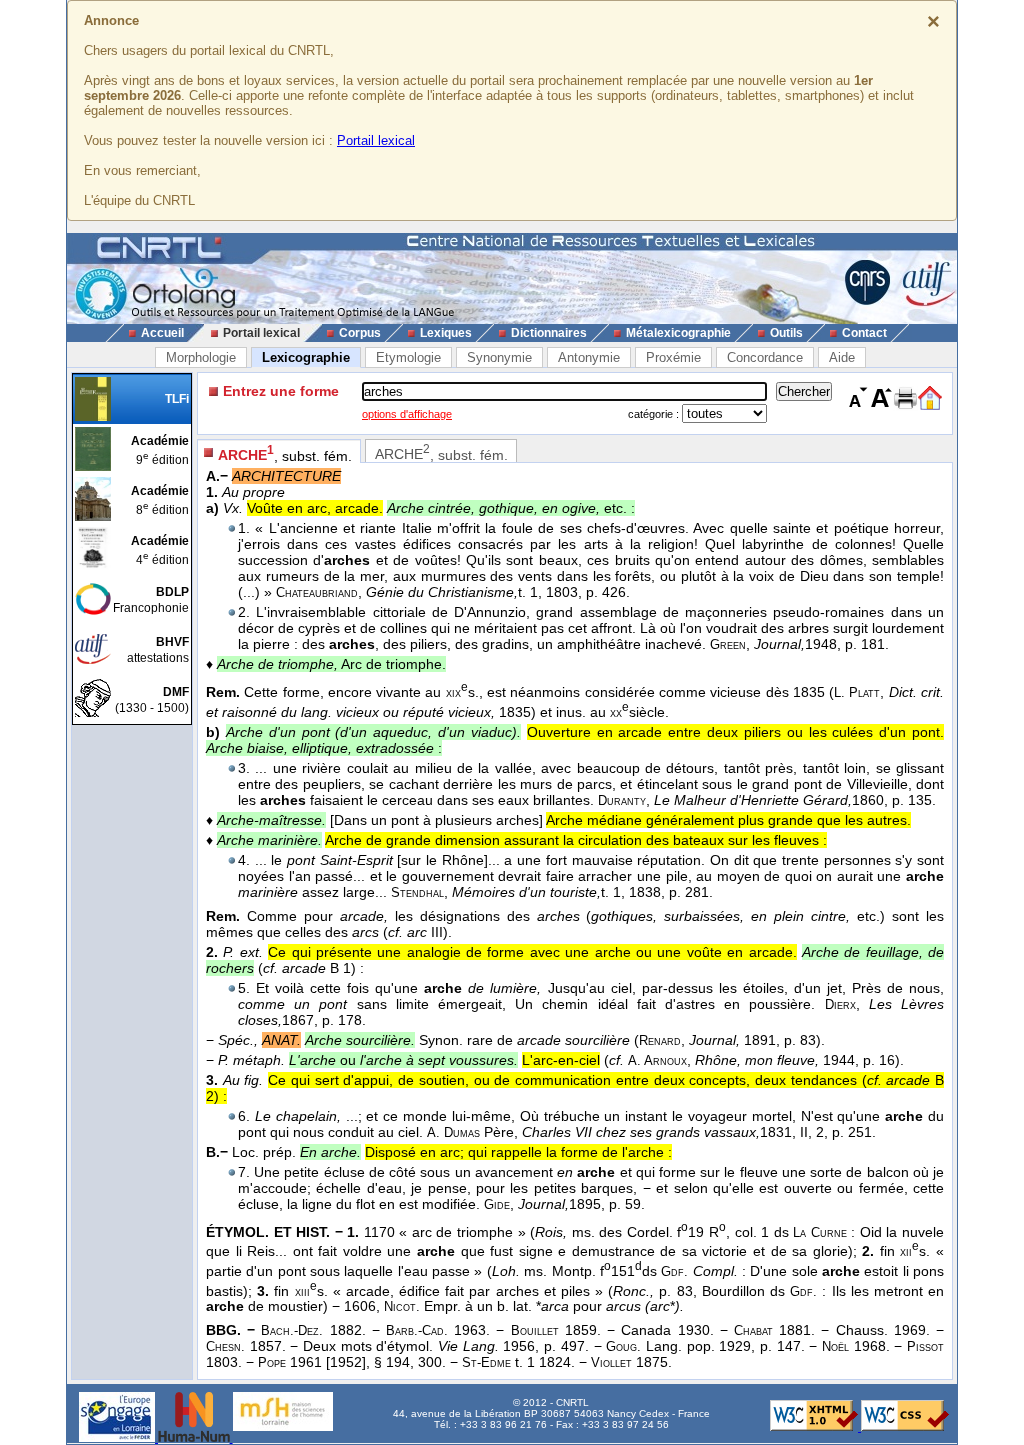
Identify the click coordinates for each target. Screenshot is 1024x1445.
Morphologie (201, 357)
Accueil (162, 333)
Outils (786, 333)
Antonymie (589, 357)
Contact (864, 333)
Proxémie (673, 357)
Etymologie (408, 357)
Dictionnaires (549, 333)
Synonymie (499, 357)
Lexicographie (306, 357)
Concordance (765, 357)
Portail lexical (376, 140)
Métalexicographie (678, 333)
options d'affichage (407, 414)
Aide (842, 357)
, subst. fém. (285, 453)
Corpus (360, 333)
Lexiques (446, 333)
